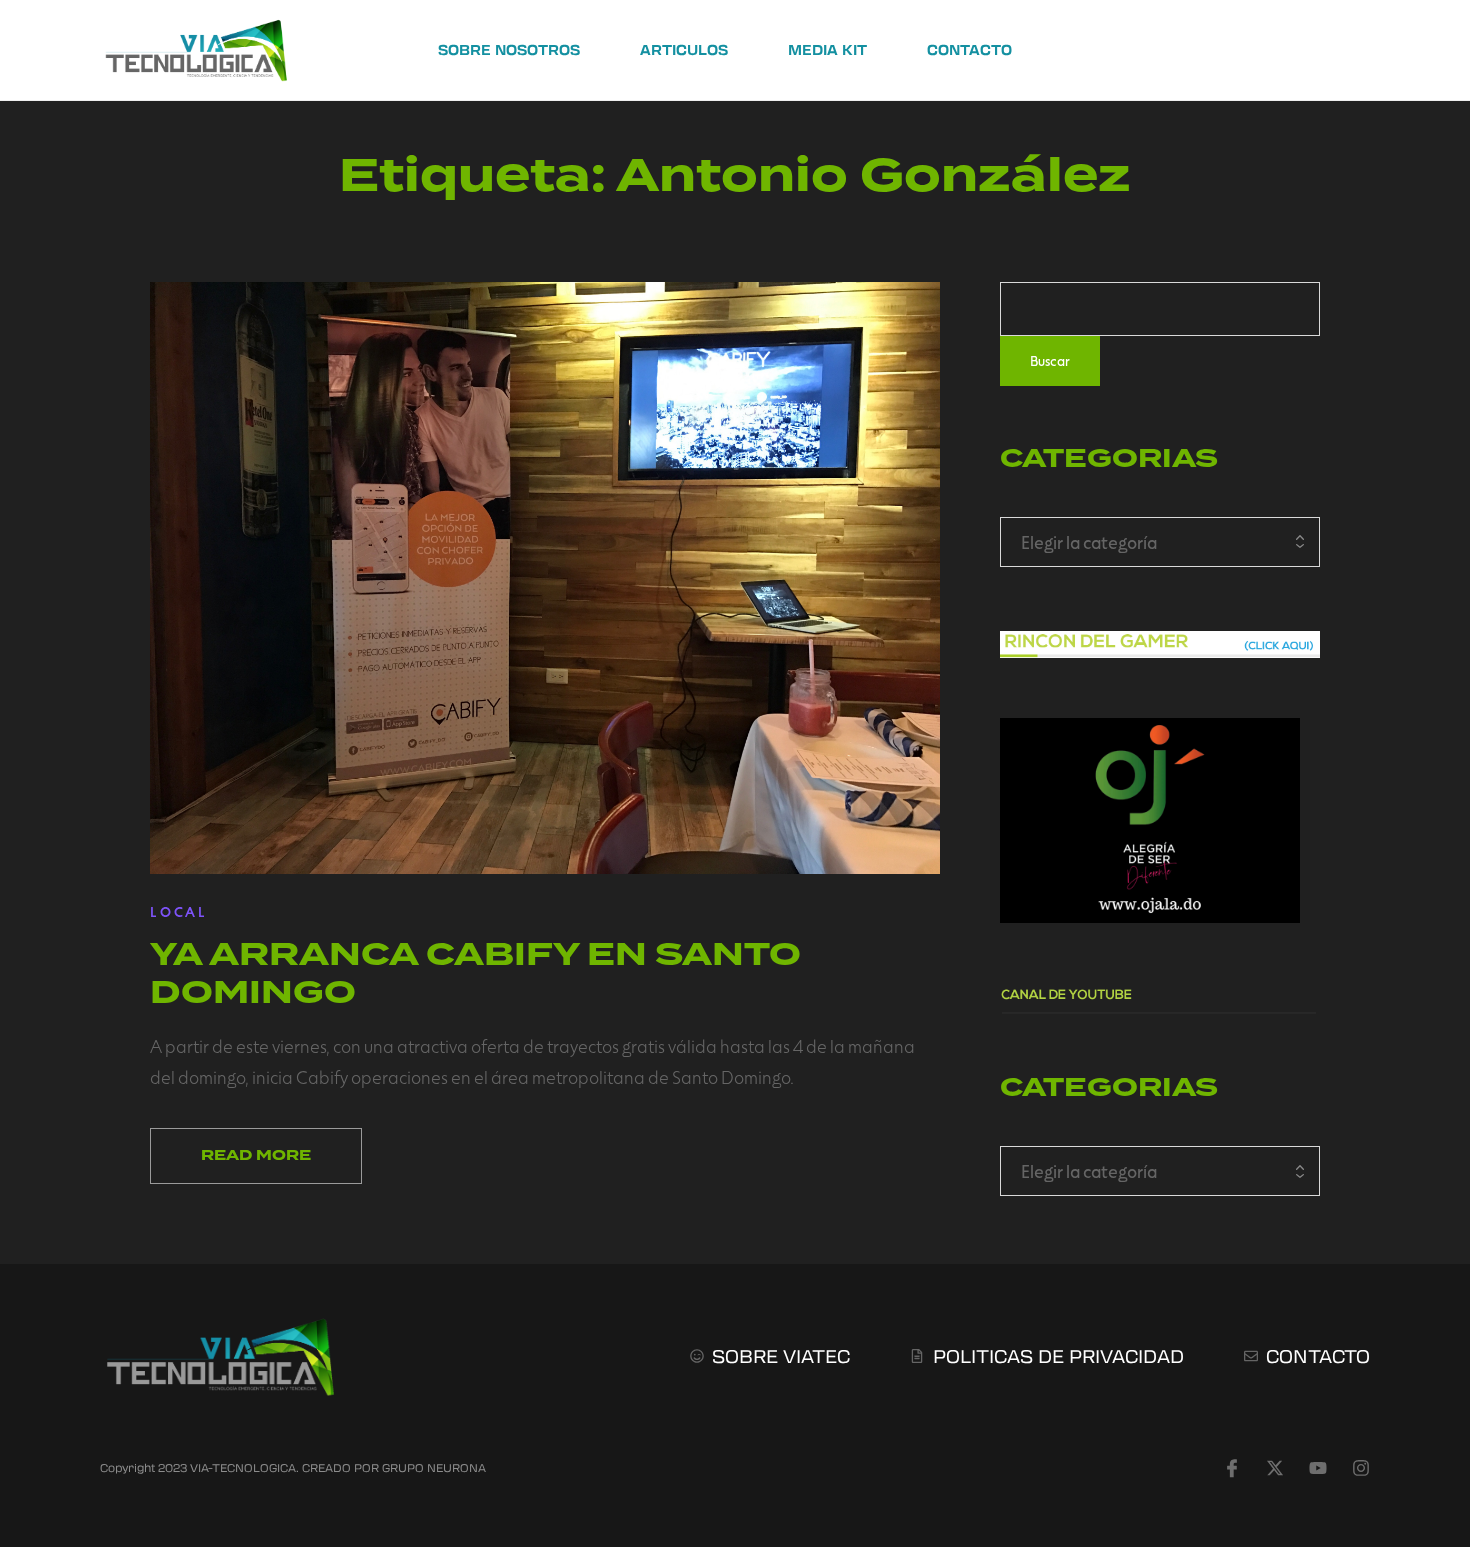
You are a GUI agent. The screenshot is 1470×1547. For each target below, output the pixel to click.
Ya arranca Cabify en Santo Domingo (475, 973)
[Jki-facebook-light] (1232, 1468)
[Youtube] (1318, 1468)
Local (179, 911)
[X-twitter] (1275, 1468)
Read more (256, 1155)
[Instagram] (1361, 1468)
